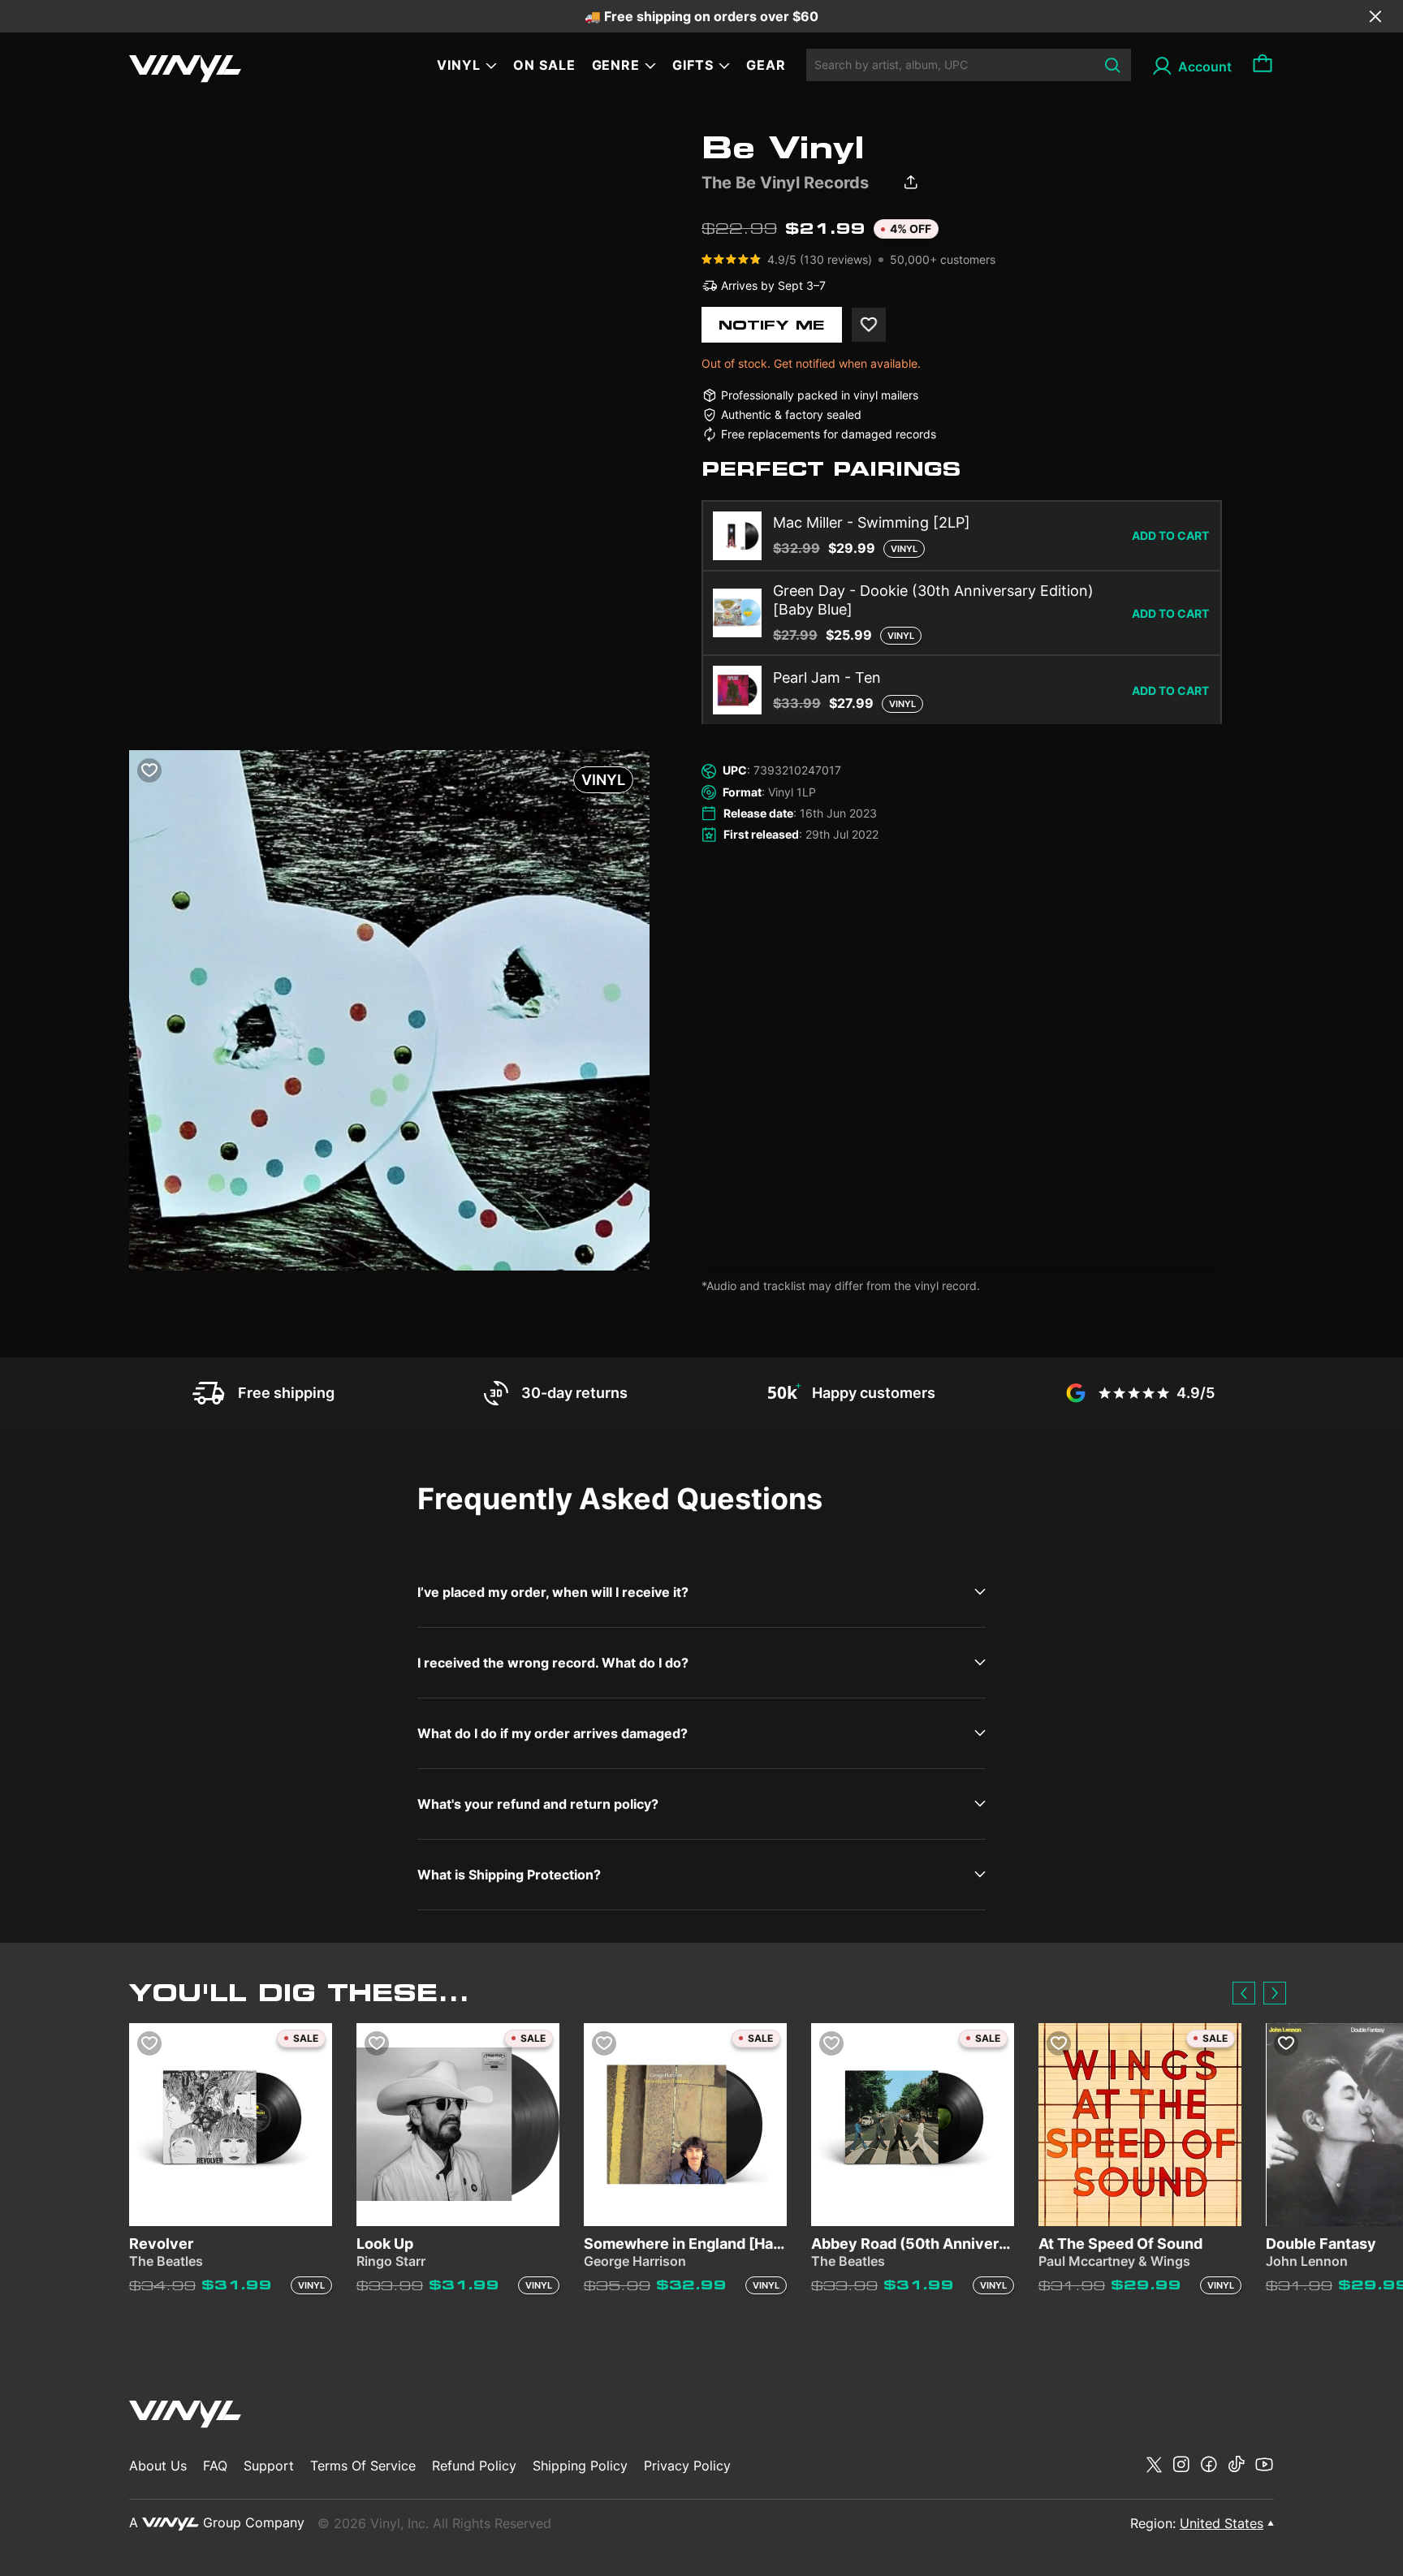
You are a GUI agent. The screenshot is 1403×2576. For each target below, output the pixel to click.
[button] (1244, 1993)
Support (269, 2466)
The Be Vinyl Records (785, 183)
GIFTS (693, 65)
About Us (158, 2466)
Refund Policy (474, 2466)
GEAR (766, 65)
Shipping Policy (580, 2466)
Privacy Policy (687, 2466)
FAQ (215, 2466)
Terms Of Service (363, 2466)
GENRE (616, 65)
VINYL (459, 65)
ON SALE (544, 65)
